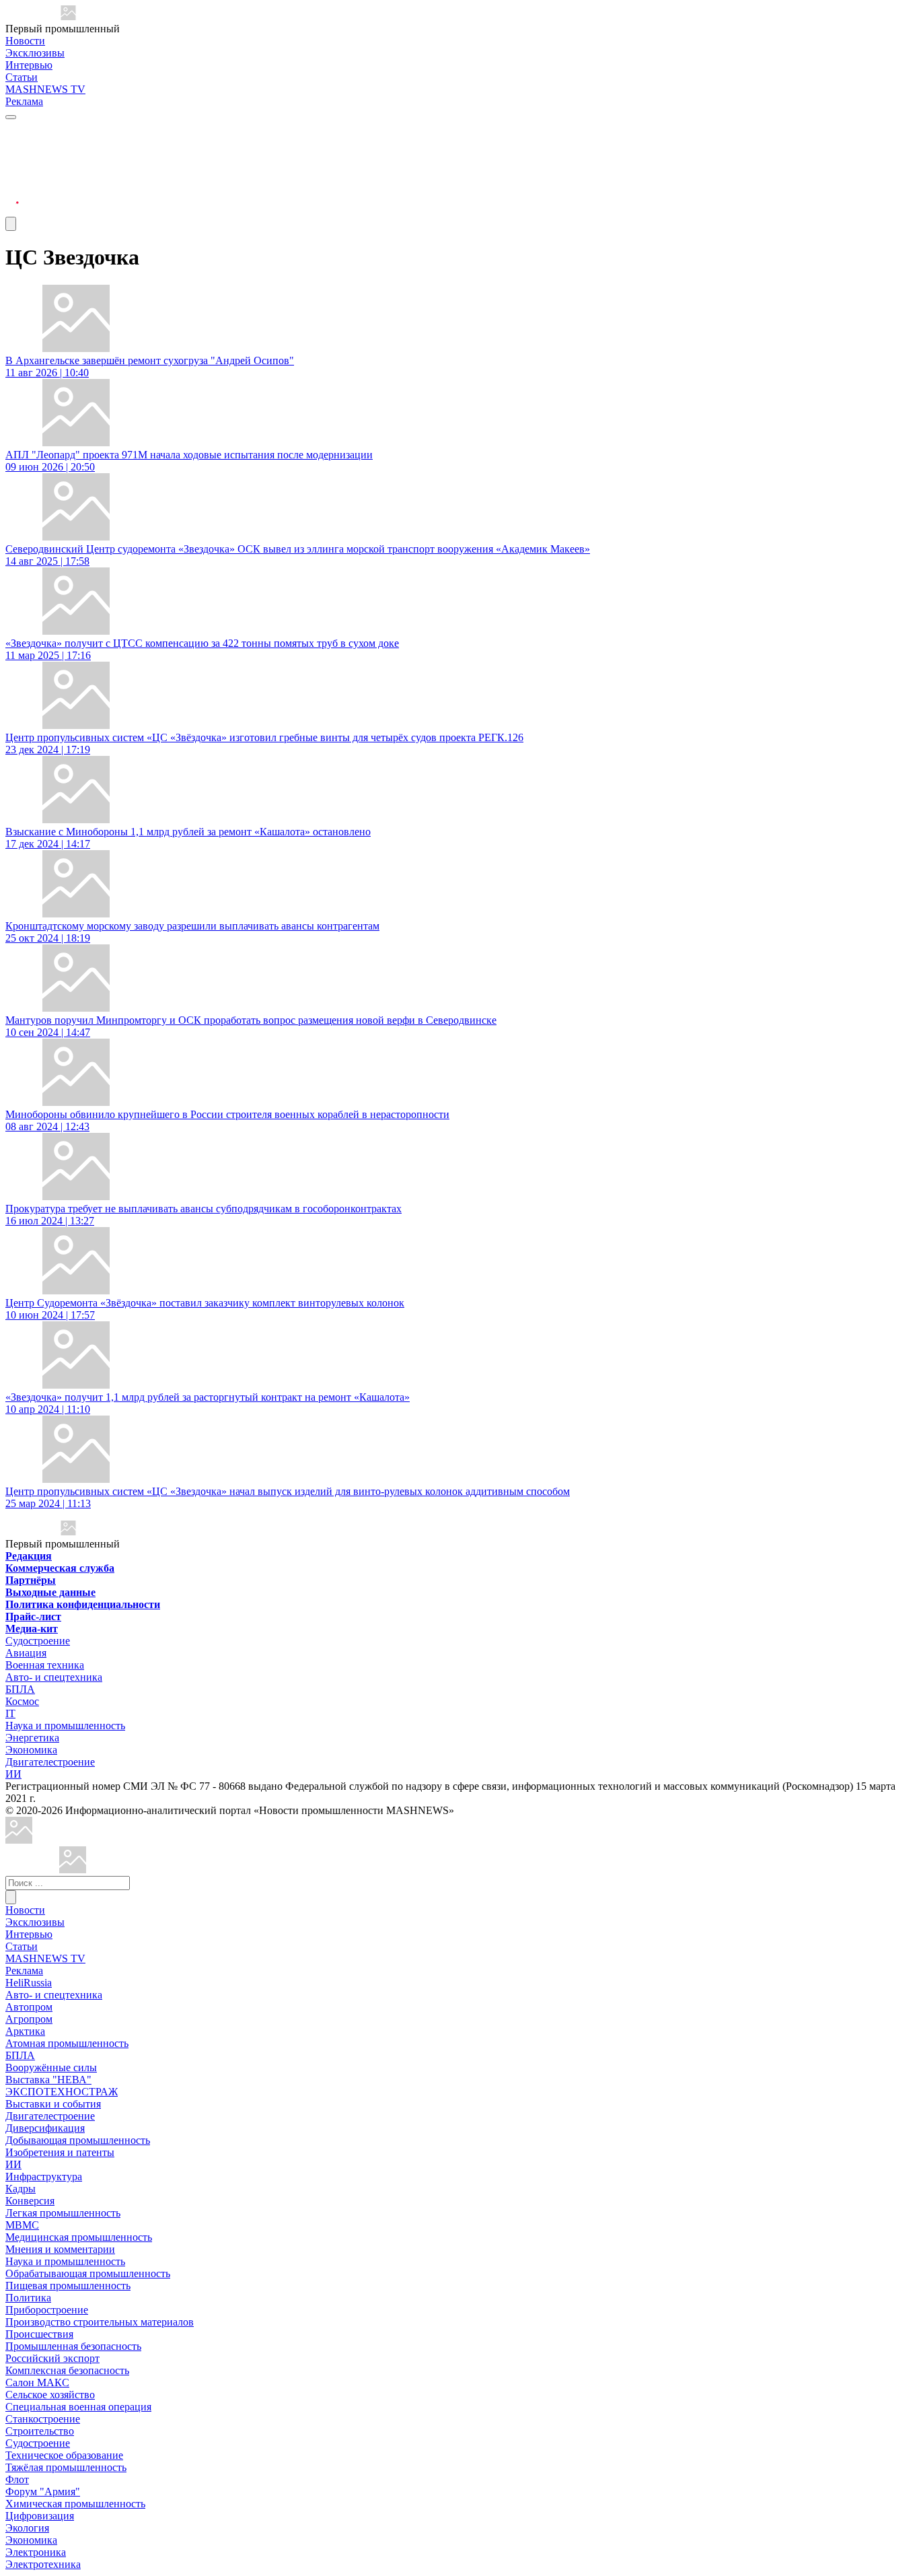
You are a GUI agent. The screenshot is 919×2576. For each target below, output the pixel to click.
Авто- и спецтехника (54, 1677)
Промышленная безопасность (73, 2346)
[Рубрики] (11, 117)
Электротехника (43, 2564)
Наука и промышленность (65, 1726)
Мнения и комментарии (60, 2249)
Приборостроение (47, 2310)
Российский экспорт (52, 2358)
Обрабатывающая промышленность (88, 2273)
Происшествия (39, 2334)
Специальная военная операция (78, 2407)
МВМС (22, 2225)
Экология (27, 2528)
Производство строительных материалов (100, 2322)
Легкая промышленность (63, 2213)
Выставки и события (53, 2104)
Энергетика (32, 1738)
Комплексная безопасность (67, 2370)
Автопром (29, 2007)
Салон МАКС (37, 2382)
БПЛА (20, 1689)
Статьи (22, 77)
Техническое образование (64, 2455)
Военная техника (45, 1665)
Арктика (25, 2031)
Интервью (29, 65)
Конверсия (30, 2201)
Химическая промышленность (75, 2504)
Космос (22, 1701)
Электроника (36, 2552)
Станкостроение (43, 2419)
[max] (12, 146)
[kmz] (73, 1870)
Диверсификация (45, 2128)
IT (10, 1713)
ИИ (13, 1774)
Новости (25, 41)
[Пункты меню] (11, 224)
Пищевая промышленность (68, 2286)
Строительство (40, 2431)
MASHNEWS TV (45, 89)
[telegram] (12, 130)
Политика (28, 2298)
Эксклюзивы (35, 53)
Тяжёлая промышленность (66, 2467)
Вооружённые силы (51, 2067)
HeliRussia (29, 1983)
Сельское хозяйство (50, 2395)
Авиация (26, 1653)
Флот (17, 2479)
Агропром (29, 2019)
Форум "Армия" (43, 2492)
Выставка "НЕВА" (48, 2080)
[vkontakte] (12, 178)
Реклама (24, 101)
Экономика (31, 1750)
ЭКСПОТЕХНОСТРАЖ (62, 2092)
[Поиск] (11, 1897)
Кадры (21, 2189)
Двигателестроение (50, 1762)
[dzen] (12, 194)
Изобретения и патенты (60, 2152)
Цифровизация (40, 2516)
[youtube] (12, 162)
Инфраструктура (44, 2177)
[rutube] (12, 210)
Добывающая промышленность (78, 2140)
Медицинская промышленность (79, 2237)
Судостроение (38, 1641)
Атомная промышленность (67, 2043)
